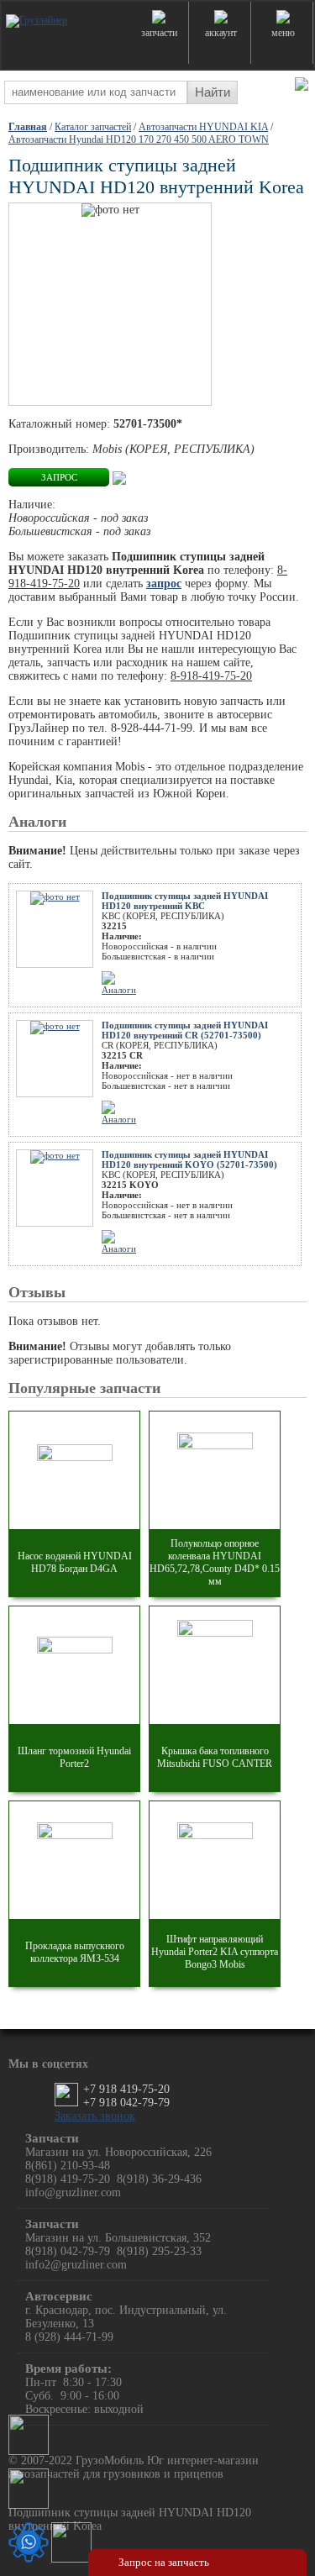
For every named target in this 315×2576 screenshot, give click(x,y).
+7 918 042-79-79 (126, 2103)
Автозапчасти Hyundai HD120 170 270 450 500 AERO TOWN (139, 139)
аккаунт (221, 33)
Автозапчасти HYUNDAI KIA (203, 127)
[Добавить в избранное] (119, 477)
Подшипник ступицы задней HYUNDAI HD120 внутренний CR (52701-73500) (185, 1030)
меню (283, 33)
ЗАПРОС (59, 477)
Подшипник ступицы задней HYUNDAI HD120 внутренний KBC (185, 901)
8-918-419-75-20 (211, 676)
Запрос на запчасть (164, 2562)
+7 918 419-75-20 (126, 2089)
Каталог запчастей (93, 127)
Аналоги (119, 990)
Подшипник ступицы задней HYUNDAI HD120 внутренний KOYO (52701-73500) (189, 1159)
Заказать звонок (95, 2116)
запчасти (159, 33)
